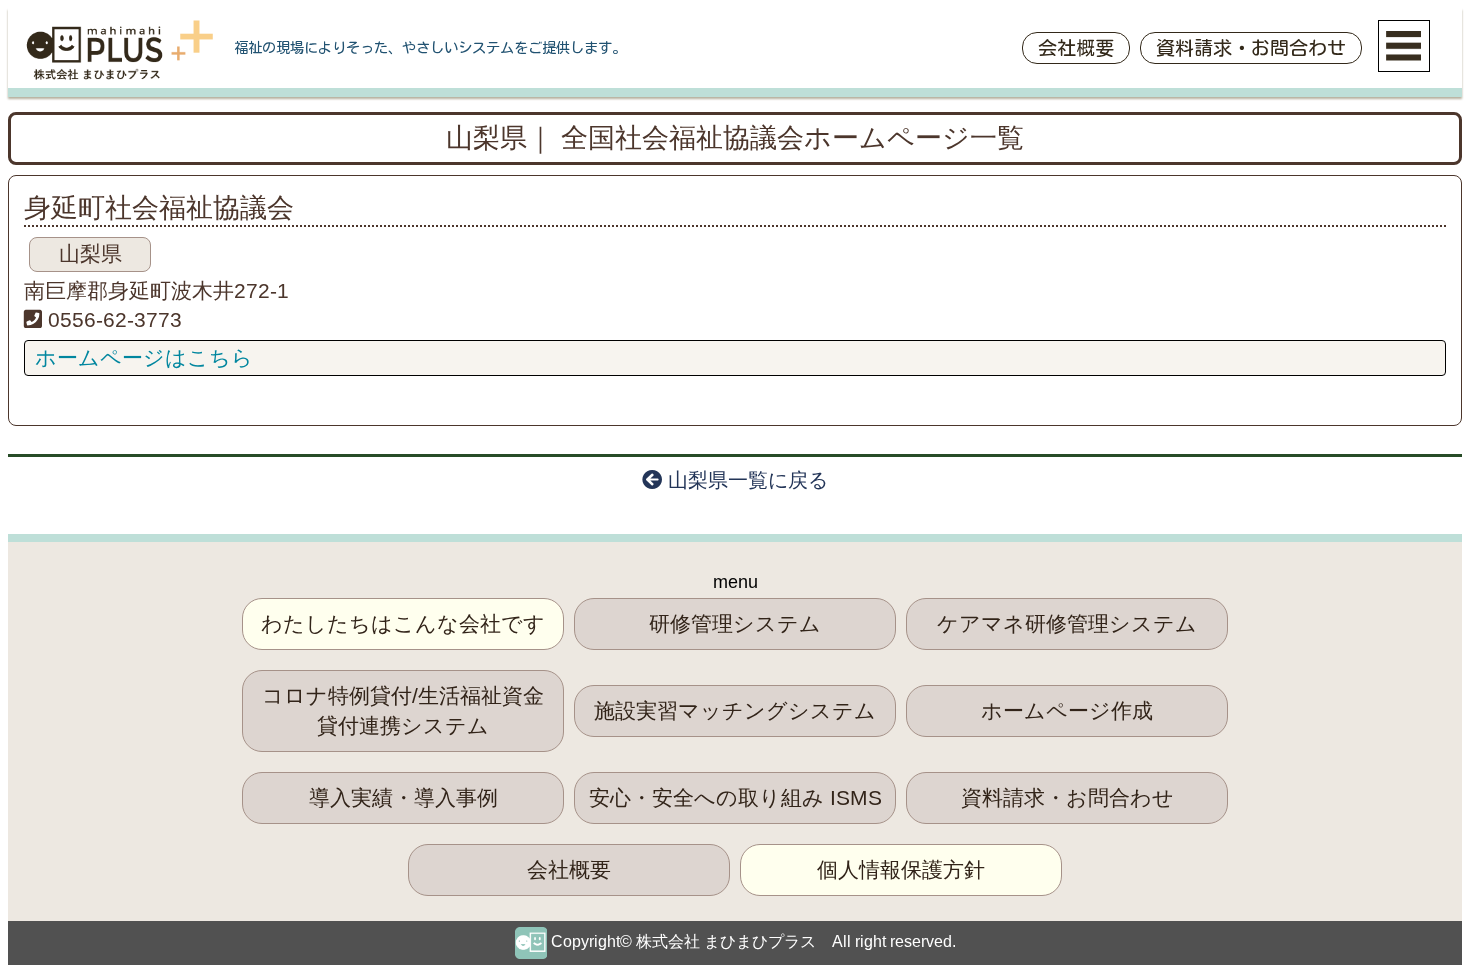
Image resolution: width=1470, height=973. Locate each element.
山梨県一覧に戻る (745, 480)
